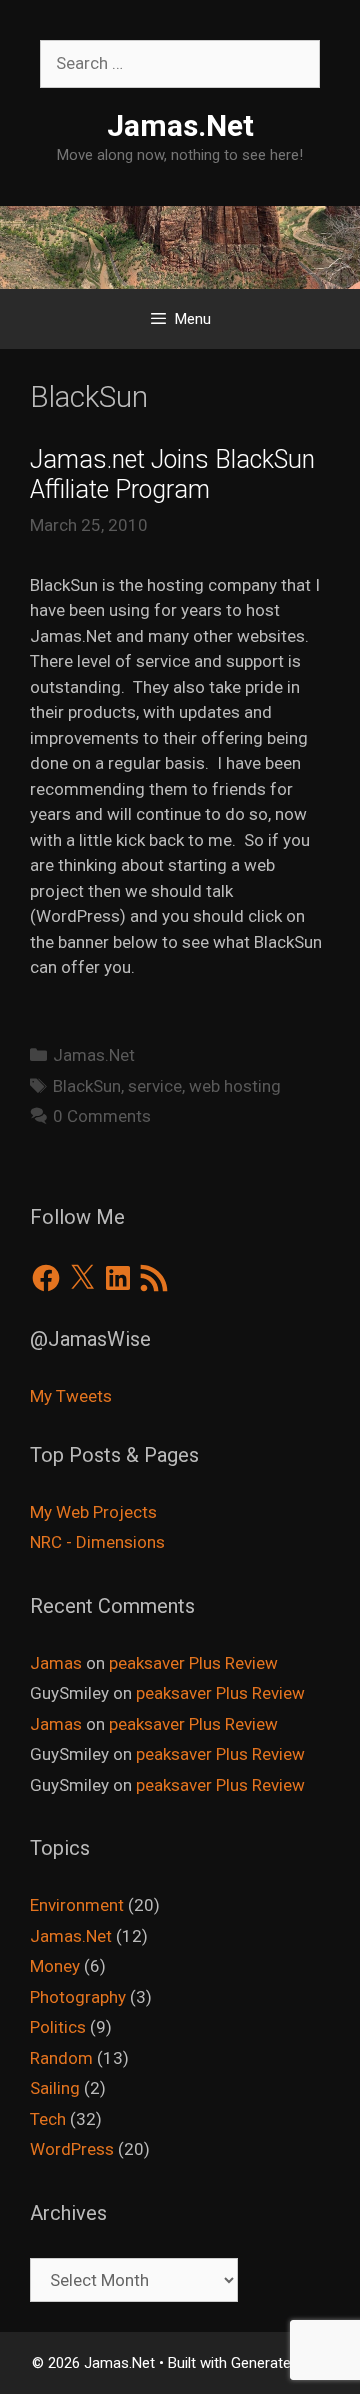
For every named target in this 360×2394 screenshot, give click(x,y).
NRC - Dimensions (97, 1542)
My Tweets (71, 1396)
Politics (58, 2027)
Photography (78, 1997)
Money (55, 1966)
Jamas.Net (180, 125)
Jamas (56, 1663)
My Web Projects (93, 1512)
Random (61, 2058)
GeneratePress (280, 2363)
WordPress (72, 2149)
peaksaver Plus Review (193, 1663)
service (155, 1086)
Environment (77, 1905)
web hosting (235, 1086)
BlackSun (87, 1086)
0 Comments (102, 1116)
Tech (48, 2119)
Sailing (55, 2088)
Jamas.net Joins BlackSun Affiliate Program (172, 474)
